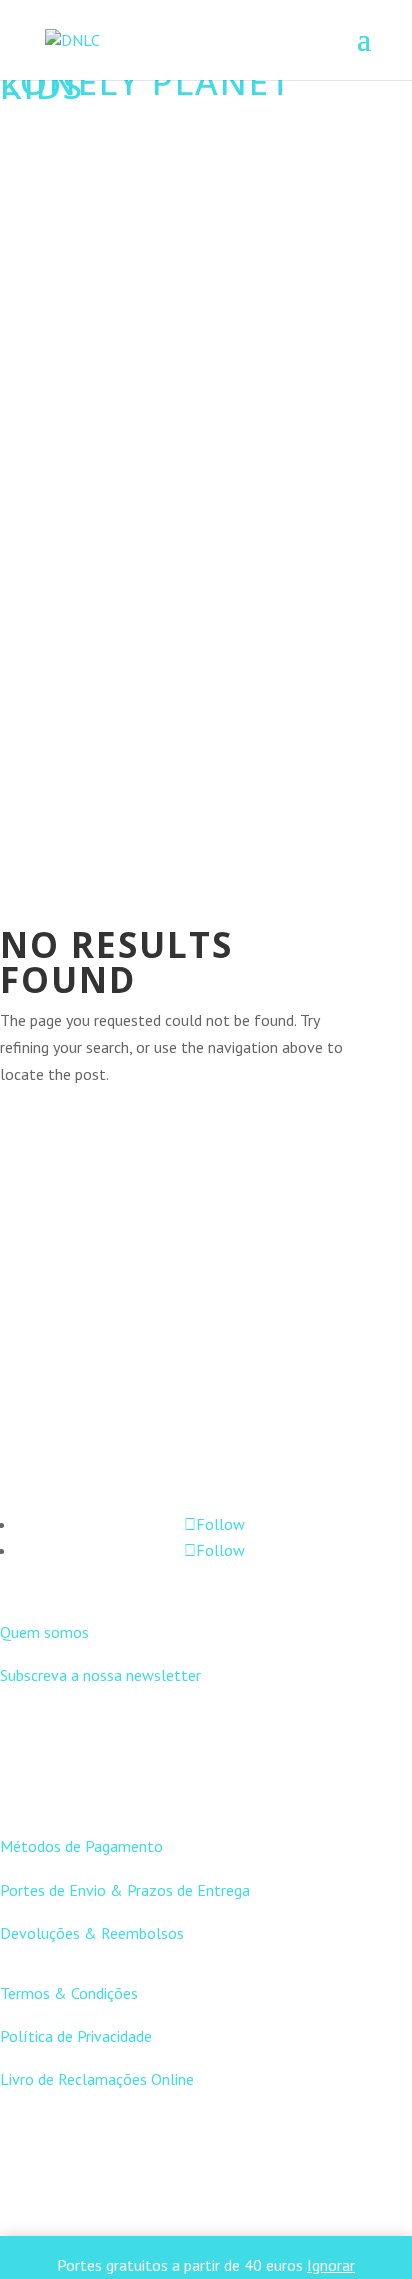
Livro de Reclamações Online (97, 2079)
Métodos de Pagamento (81, 1846)
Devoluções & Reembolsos (92, 1933)
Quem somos (44, 1632)
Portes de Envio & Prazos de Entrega (125, 1890)
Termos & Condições (69, 1993)
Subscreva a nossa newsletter (100, 1675)
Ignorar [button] (331, 2265)
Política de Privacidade (76, 2036)
